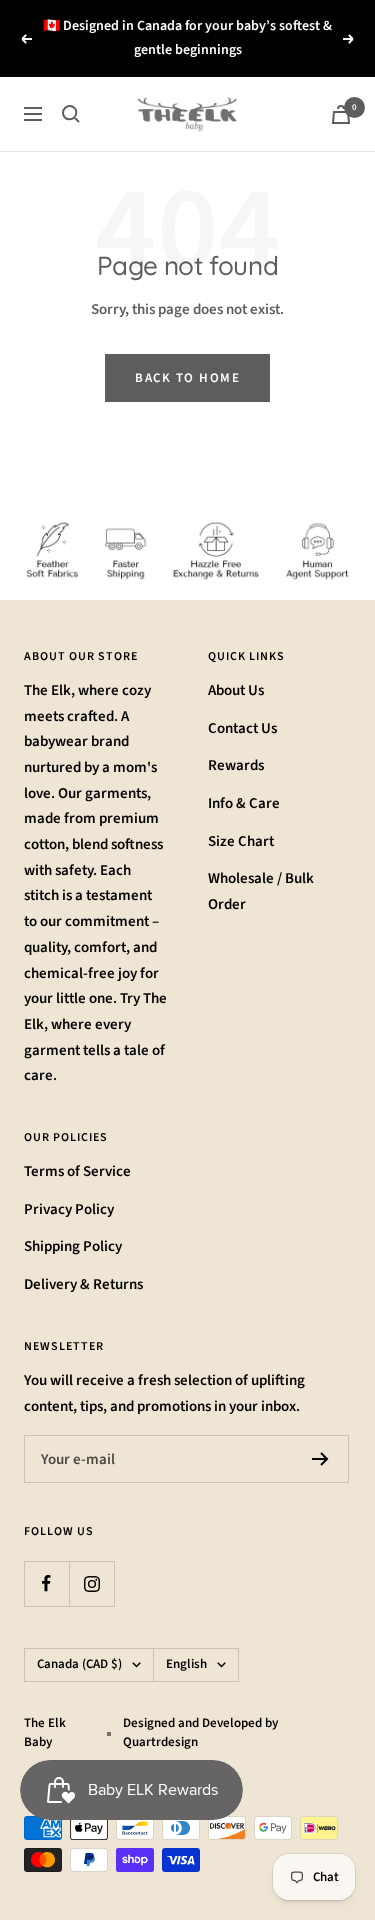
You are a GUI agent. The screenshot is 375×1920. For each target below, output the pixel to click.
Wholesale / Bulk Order (261, 891)
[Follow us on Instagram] (91, 1583)
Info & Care (244, 803)
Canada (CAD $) (79, 1664)
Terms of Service (77, 1171)
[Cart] (341, 114)
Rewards (236, 765)
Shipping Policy (73, 1246)
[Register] (320, 1459)
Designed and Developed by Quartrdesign (200, 1733)
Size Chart (241, 841)
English (186, 1664)
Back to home (187, 378)
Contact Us (242, 728)
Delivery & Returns (83, 1284)
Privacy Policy (69, 1209)
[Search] (71, 114)
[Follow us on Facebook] (46, 1583)
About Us (236, 690)
